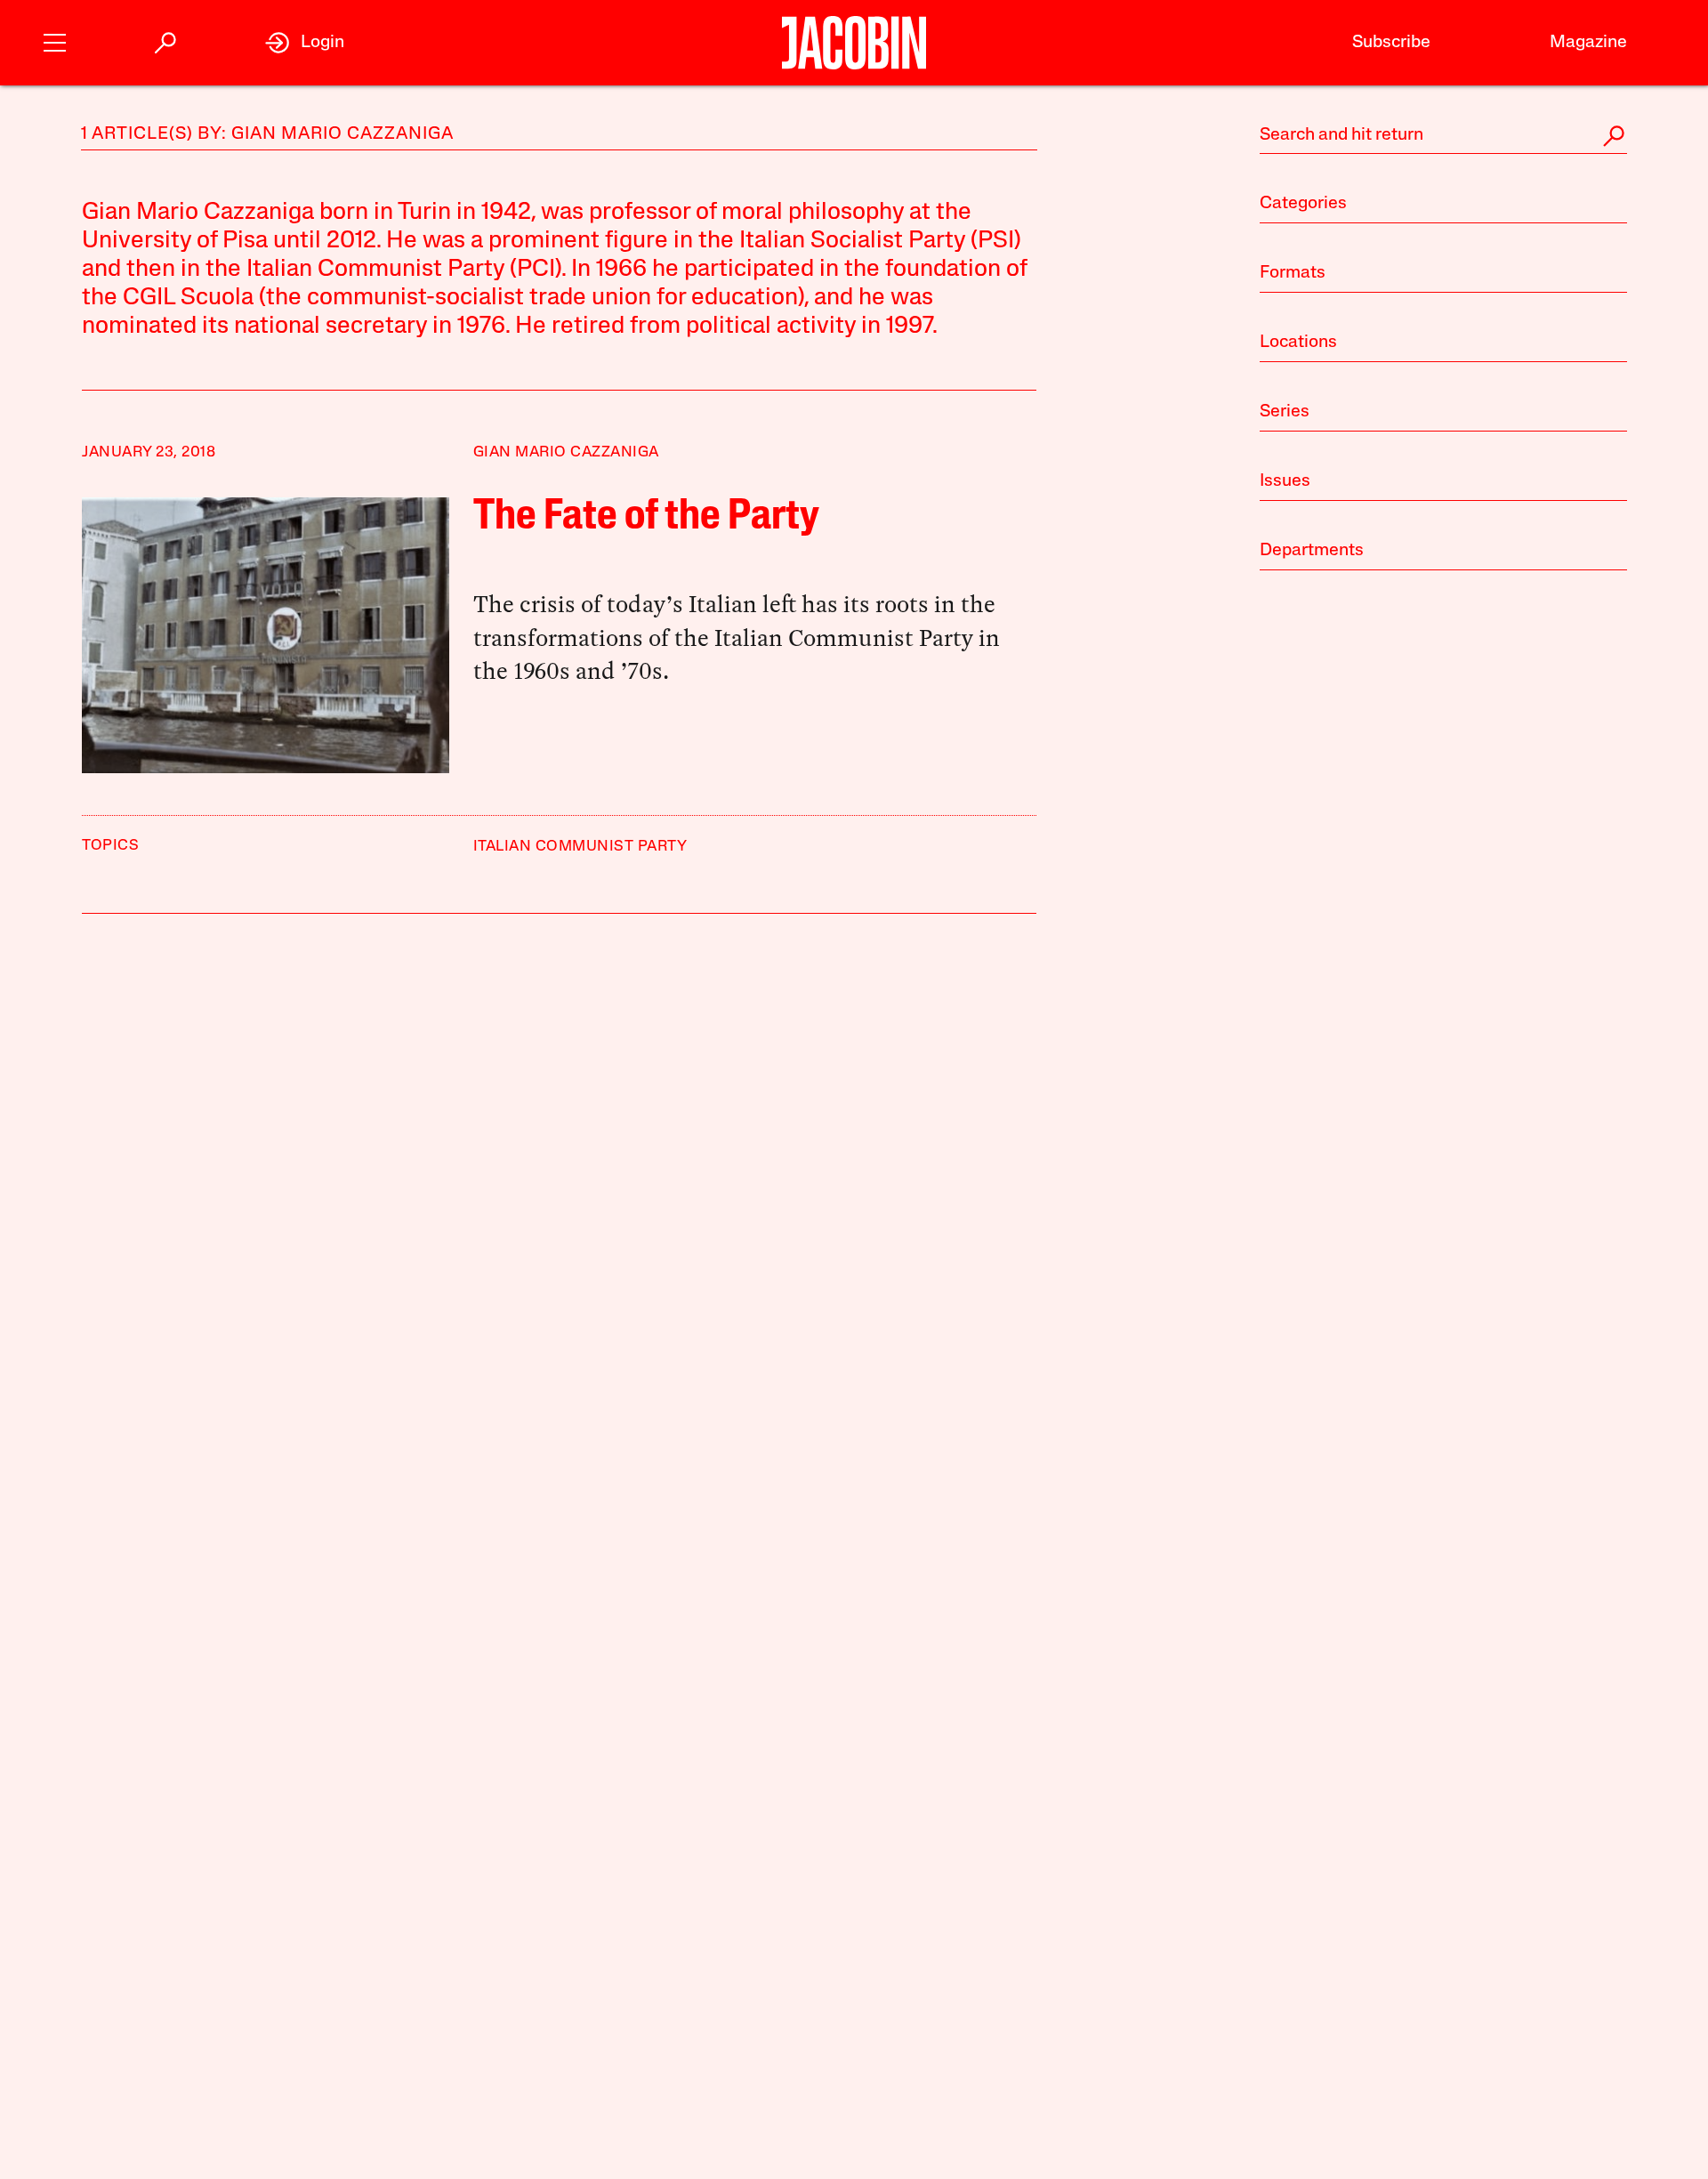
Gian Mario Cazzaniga (566, 452)
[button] (55, 40)
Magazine (1588, 43)
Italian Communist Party (580, 847)
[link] (305, 43)
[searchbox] (1443, 136)
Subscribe (1391, 43)
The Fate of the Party (646, 518)
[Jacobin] (854, 43)
